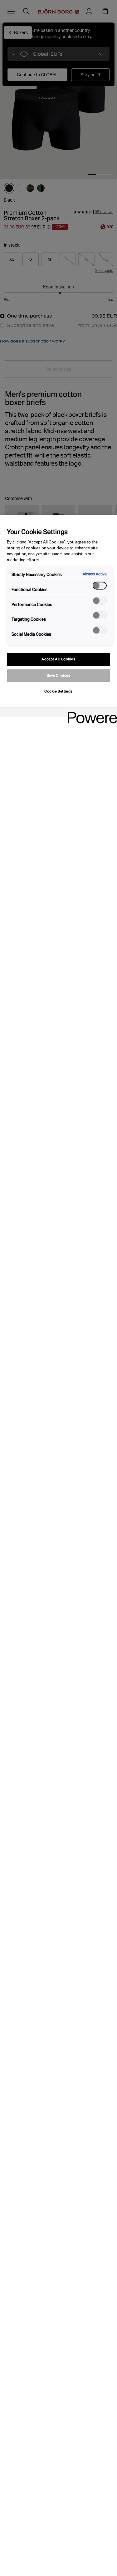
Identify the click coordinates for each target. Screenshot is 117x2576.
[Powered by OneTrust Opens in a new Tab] (90, 713)
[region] (58, 1546)
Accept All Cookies (58, 659)
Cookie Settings (58, 691)
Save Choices (59, 675)
